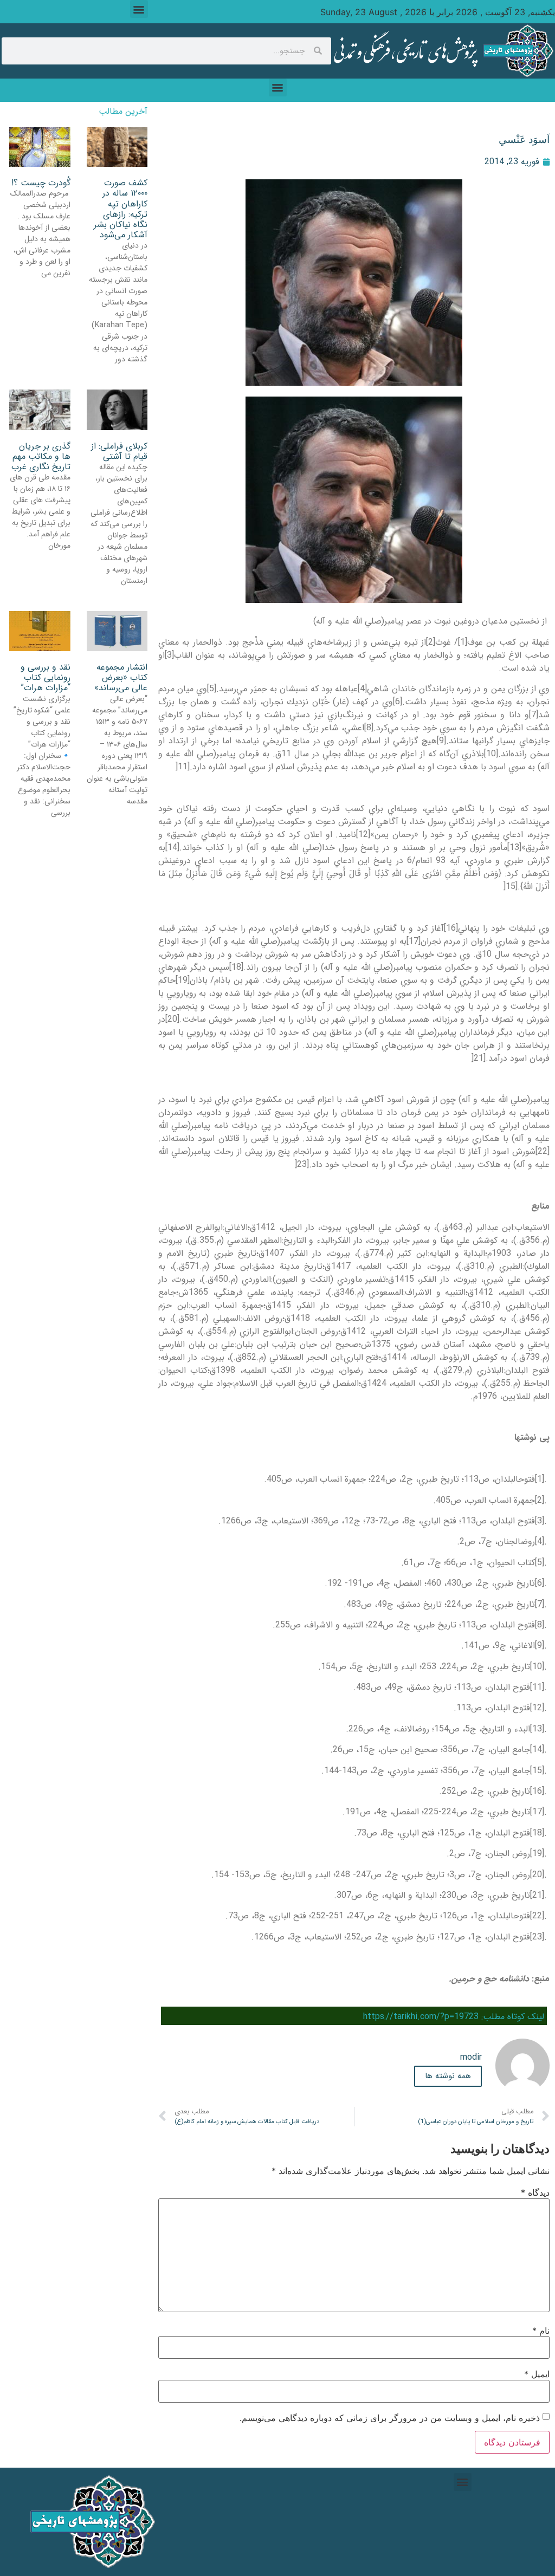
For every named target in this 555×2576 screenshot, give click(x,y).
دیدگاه (535, 2192)
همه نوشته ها (448, 2076)
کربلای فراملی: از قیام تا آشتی (119, 451)
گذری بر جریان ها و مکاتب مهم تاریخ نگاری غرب (41, 456)
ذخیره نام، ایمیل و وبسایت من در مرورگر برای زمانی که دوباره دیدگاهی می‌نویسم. (390, 2418)
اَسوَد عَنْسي (524, 139)
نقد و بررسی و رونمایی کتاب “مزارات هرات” (46, 677)
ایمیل (537, 2374)
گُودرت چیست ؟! (41, 183)
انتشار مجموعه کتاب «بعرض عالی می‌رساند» (121, 677)
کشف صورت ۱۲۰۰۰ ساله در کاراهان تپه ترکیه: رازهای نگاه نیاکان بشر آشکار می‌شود (121, 209)
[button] (139, 9)
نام (541, 2331)
